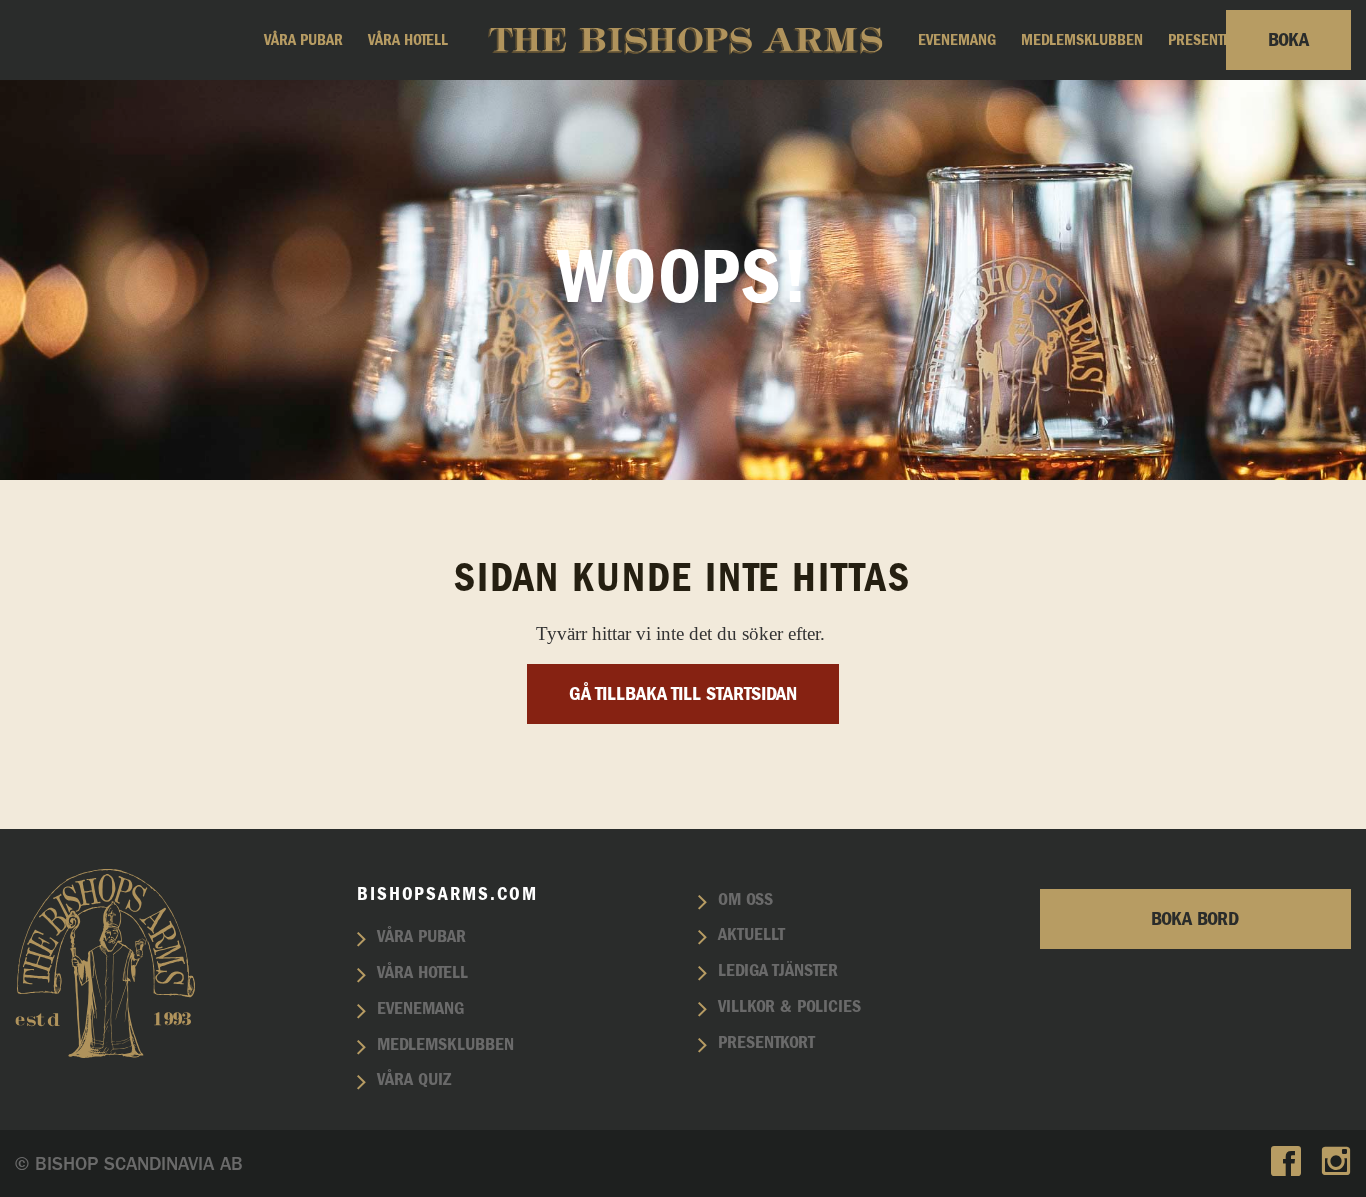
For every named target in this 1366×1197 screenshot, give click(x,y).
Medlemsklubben (1082, 40)
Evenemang (957, 40)
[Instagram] (1336, 1163)
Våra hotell (408, 40)
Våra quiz (414, 1080)
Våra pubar (303, 40)
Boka (1288, 40)
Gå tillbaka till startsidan (683, 694)
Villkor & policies (789, 1007)
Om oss (745, 900)
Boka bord (1195, 919)
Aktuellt (751, 935)
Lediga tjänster (778, 971)
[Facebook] (1286, 1163)
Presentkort (1211, 40)
